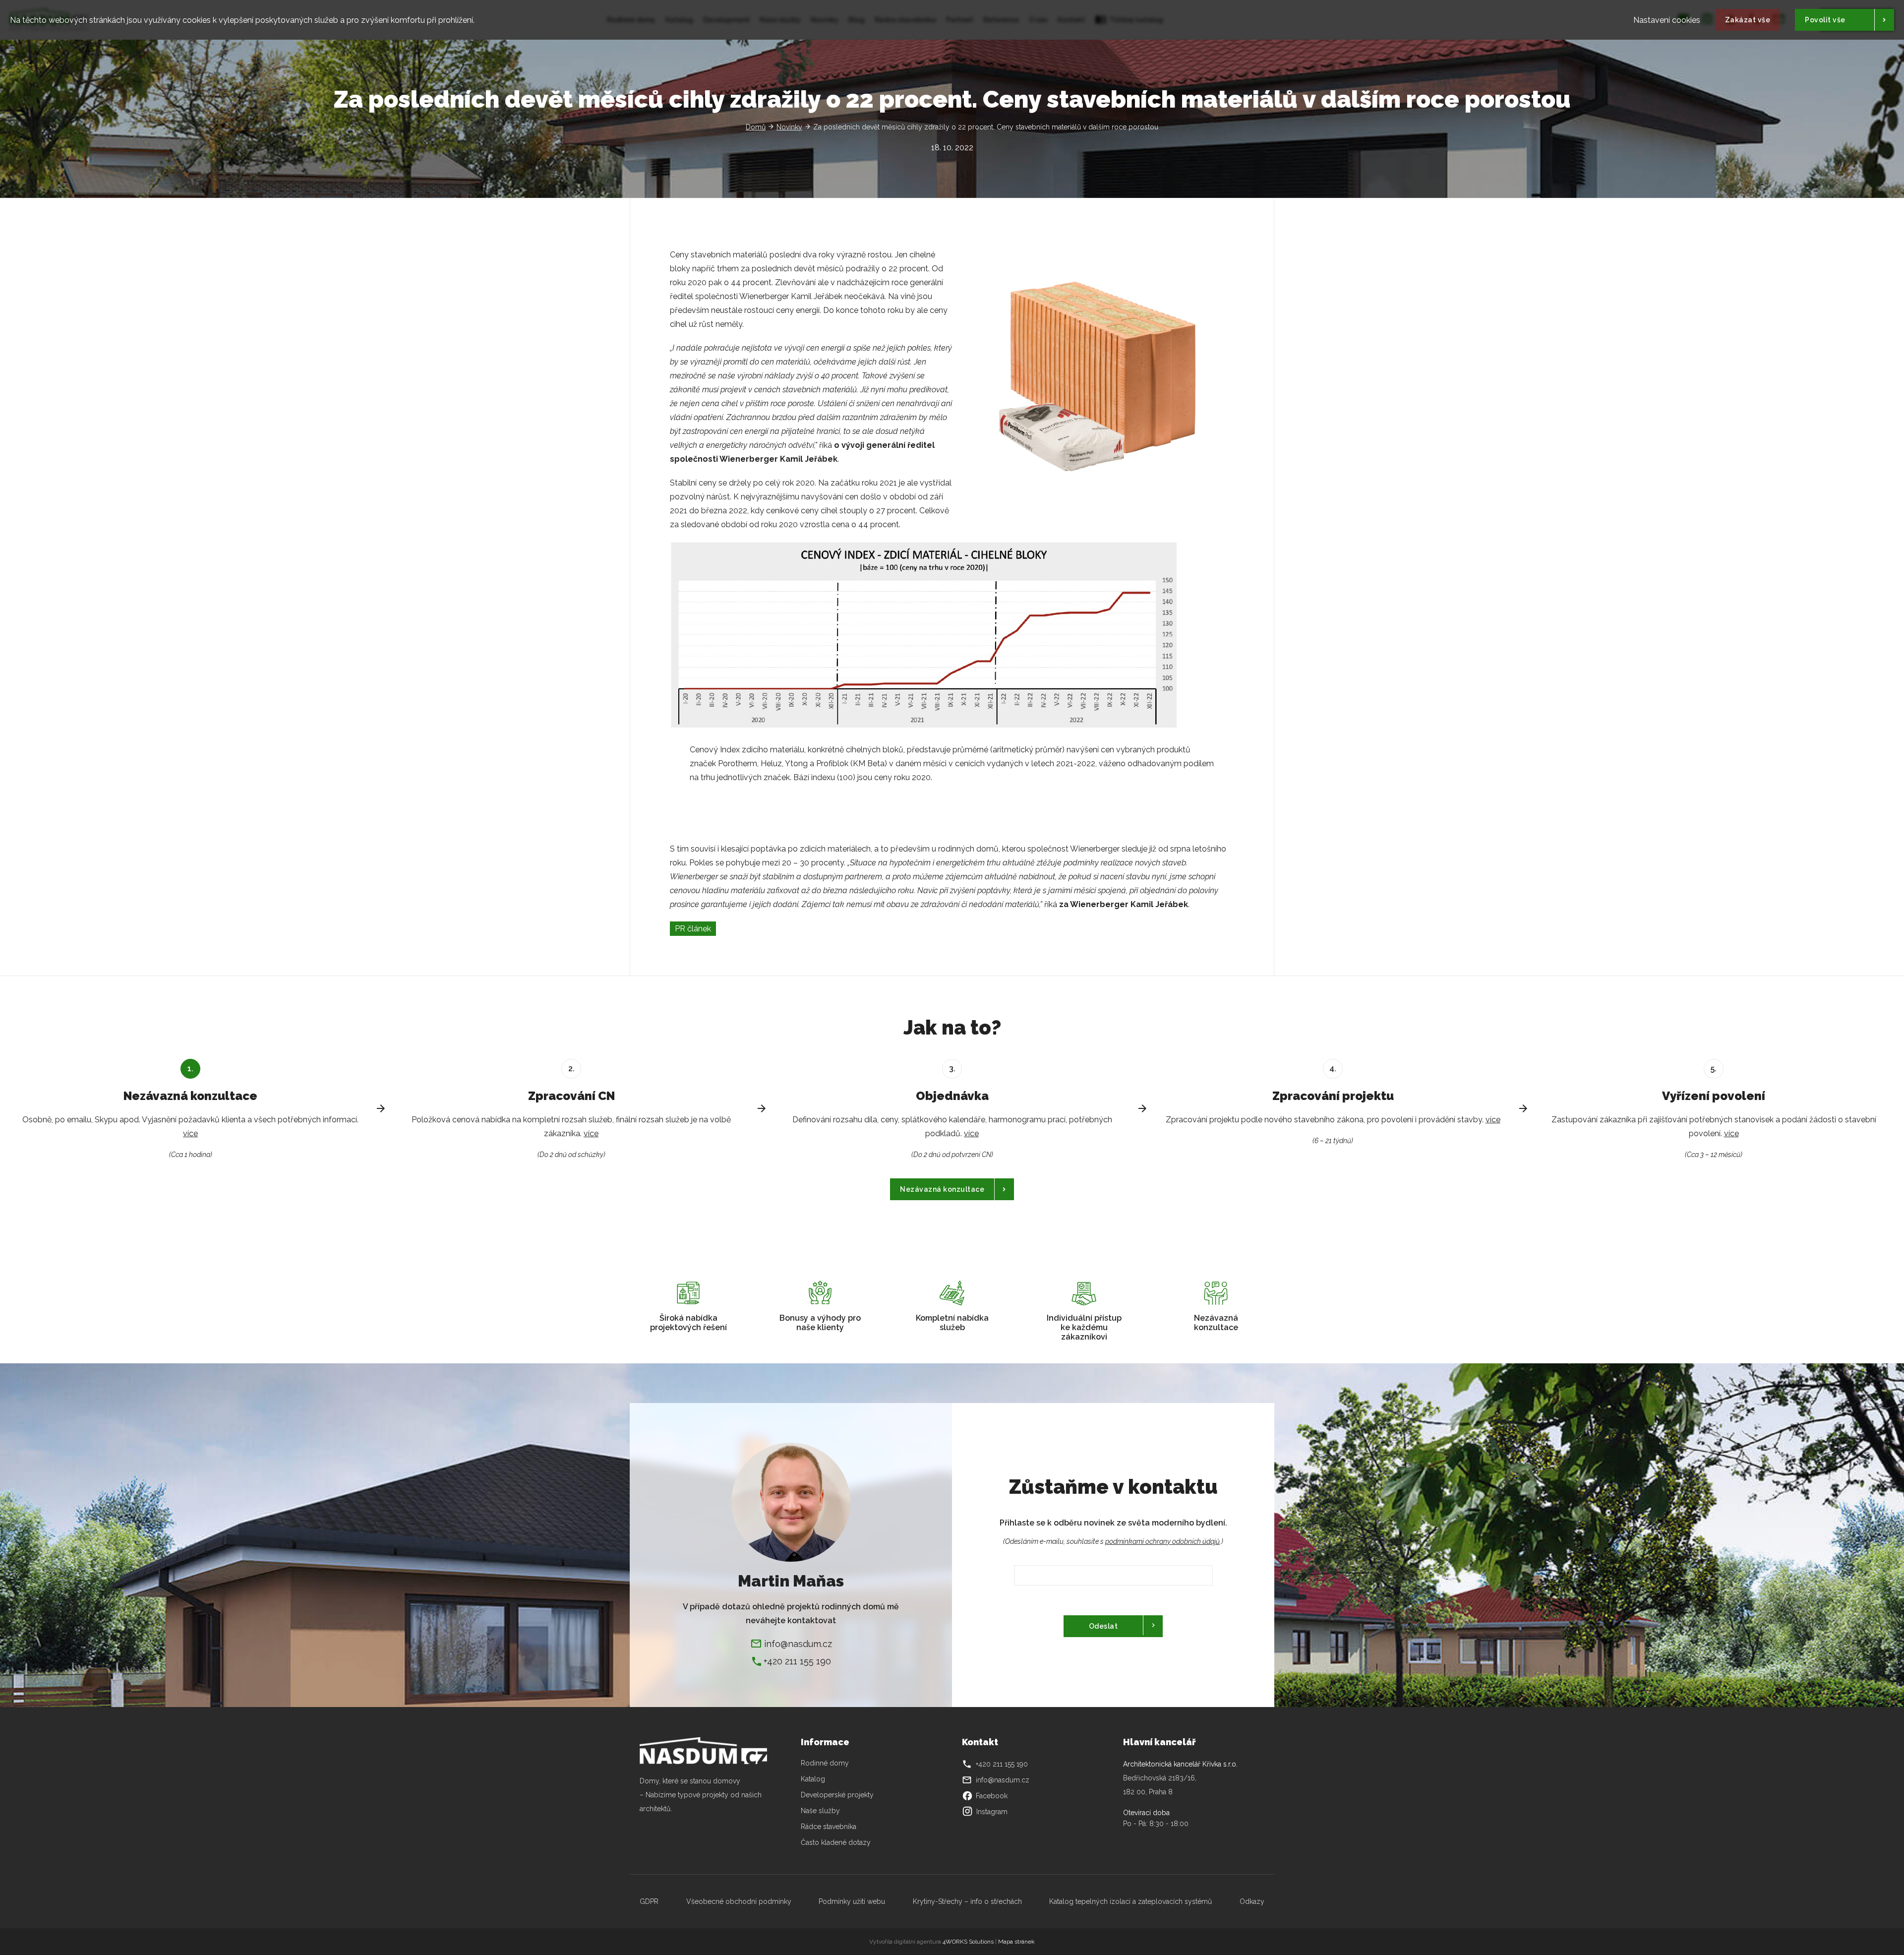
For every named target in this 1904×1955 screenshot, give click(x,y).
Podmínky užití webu (852, 1901)
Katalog (814, 1779)
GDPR (649, 1901)
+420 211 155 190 (797, 1661)
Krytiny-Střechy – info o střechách (967, 1901)
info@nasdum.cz (798, 1643)
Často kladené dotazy (836, 1842)
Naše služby (820, 1811)
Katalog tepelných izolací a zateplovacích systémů (1130, 1901)
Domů (756, 127)
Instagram (992, 1812)
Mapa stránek (1016, 1942)
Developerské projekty (837, 1795)
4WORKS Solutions (968, 1942)
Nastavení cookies (1667, 20)
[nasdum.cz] (710, 1750)
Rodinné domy (825, 1763)
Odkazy (1252, 1901)
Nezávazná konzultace (942, 1189)
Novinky (789, 127)
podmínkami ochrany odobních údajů (1162, 1541)
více (190, 1133)
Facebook (985, 1796)
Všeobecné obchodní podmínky (739, 1901)
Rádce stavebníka (829, 1827)
